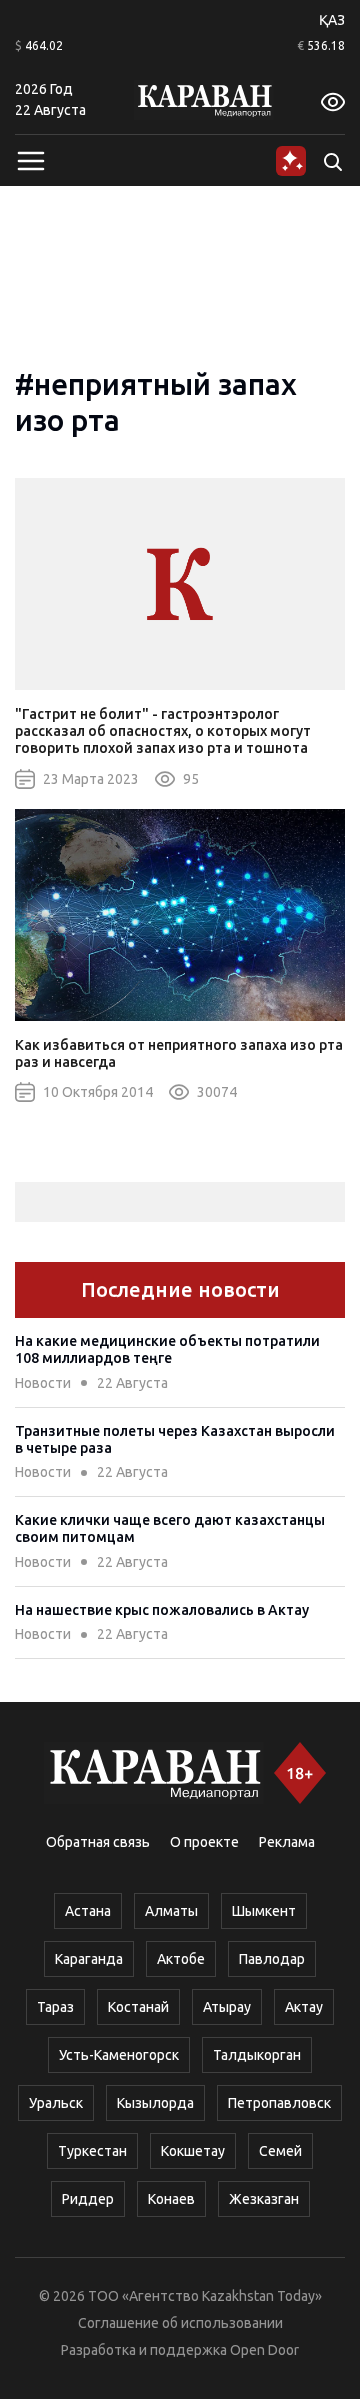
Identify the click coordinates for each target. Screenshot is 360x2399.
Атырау (227, 2007)
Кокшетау (193, 2151)
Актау (304, 2007)
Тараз (55, 2007)
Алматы (171, 1911)
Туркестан (92, 2151)
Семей (280, 2151)
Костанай (138, 2007)
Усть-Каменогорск (119, 2055)
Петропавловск (279, 2103)
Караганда (89, 1959)
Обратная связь (98, 1842)
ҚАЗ (332, 20)
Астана (88, 1911)
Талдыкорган (257, 2055)
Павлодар (272, 1959)
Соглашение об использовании (180, 2323)
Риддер (88, 2199)
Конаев (171, 2199)
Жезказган (264, 2199)
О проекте (204, 1842)
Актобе (181, 1959)
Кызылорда (155, 2103)
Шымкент (264, 1911)
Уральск (56, 2103)
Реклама (287, 1842)
